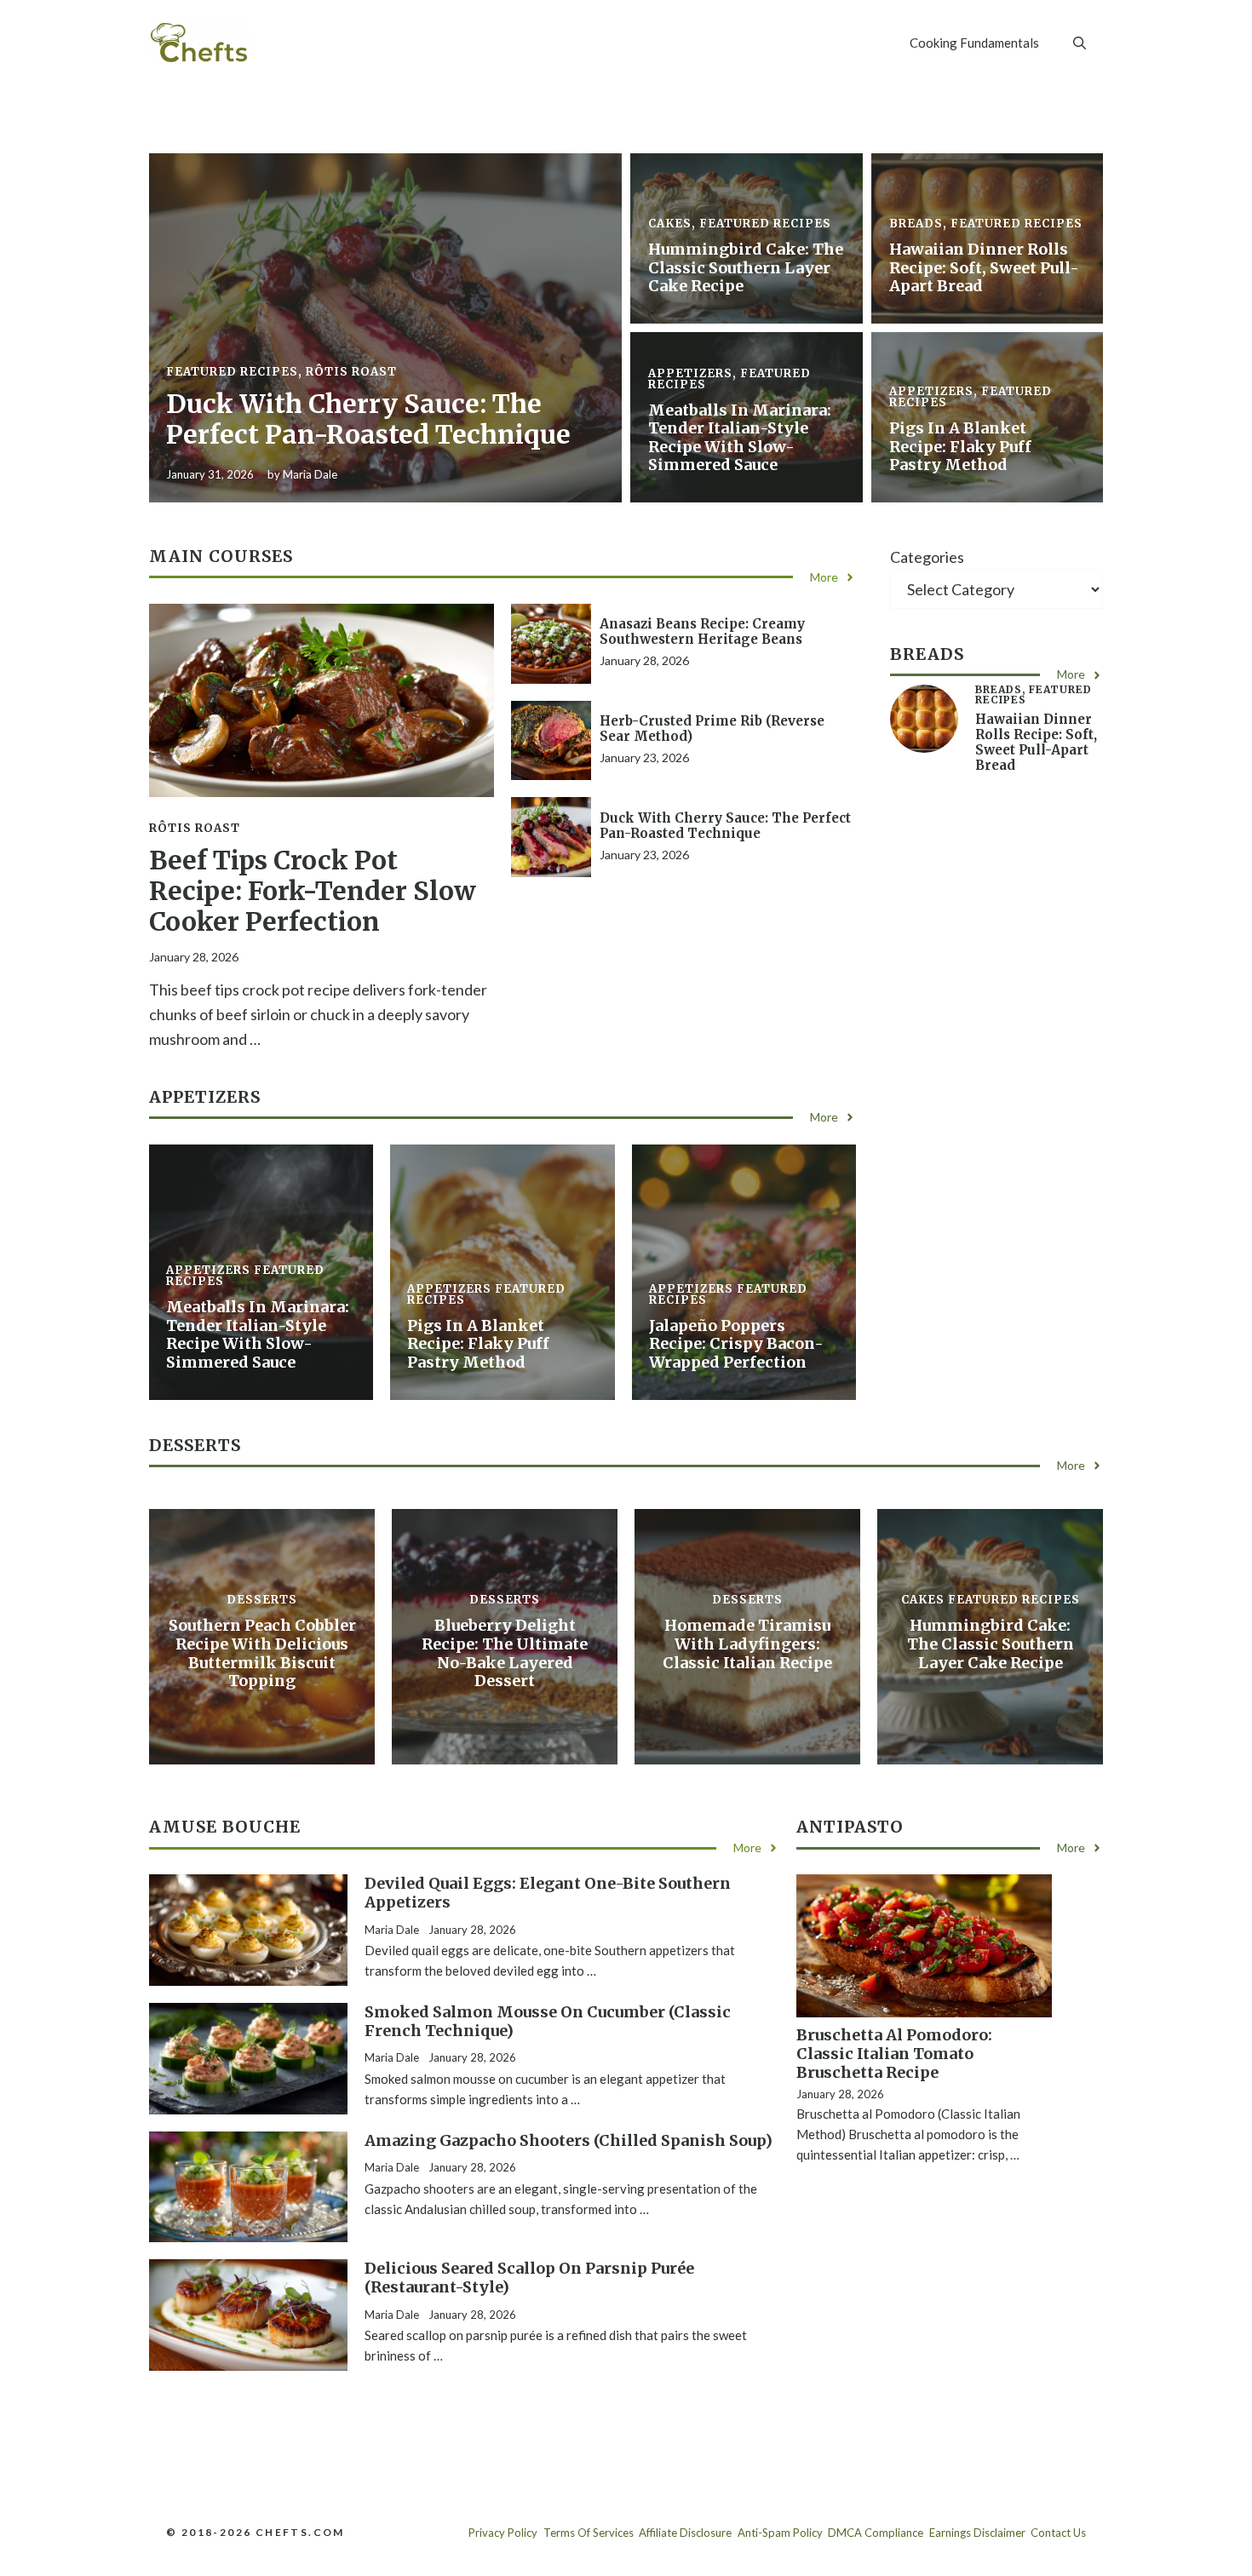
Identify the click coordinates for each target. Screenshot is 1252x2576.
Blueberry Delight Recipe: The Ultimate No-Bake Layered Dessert (505, 1653)
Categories (927, 557)
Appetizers (690, 373)
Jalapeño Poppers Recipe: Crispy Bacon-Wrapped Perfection (736, 1344)
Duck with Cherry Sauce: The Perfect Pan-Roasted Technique (368, 419)
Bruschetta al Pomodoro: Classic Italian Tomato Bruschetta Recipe (894, 2053)
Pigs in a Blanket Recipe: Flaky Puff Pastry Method (960, 446)
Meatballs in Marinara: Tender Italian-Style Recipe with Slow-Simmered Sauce (740, 438)
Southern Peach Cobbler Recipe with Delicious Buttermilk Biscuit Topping (262, 1653)
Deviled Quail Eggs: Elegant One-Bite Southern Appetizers (548, 1893)
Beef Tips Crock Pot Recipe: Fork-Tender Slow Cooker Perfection (313, 891)
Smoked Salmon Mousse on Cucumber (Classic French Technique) (548, 2021)
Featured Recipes (232, 372)
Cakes (670, 224)
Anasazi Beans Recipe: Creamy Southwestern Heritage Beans (702, 631)
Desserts (262, 1600)
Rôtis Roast (351, 372)
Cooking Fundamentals (974, 43)
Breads (916, 224)
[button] (1080, 43)
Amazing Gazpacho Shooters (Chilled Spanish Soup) (569, 2140)
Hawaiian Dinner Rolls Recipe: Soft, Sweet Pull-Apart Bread (984, 267)
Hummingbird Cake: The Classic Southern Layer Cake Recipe (746, 267)
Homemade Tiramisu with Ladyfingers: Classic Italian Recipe (747, 1644)
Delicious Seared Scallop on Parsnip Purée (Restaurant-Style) (529, 2278)
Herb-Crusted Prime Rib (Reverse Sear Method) (712, 729)
